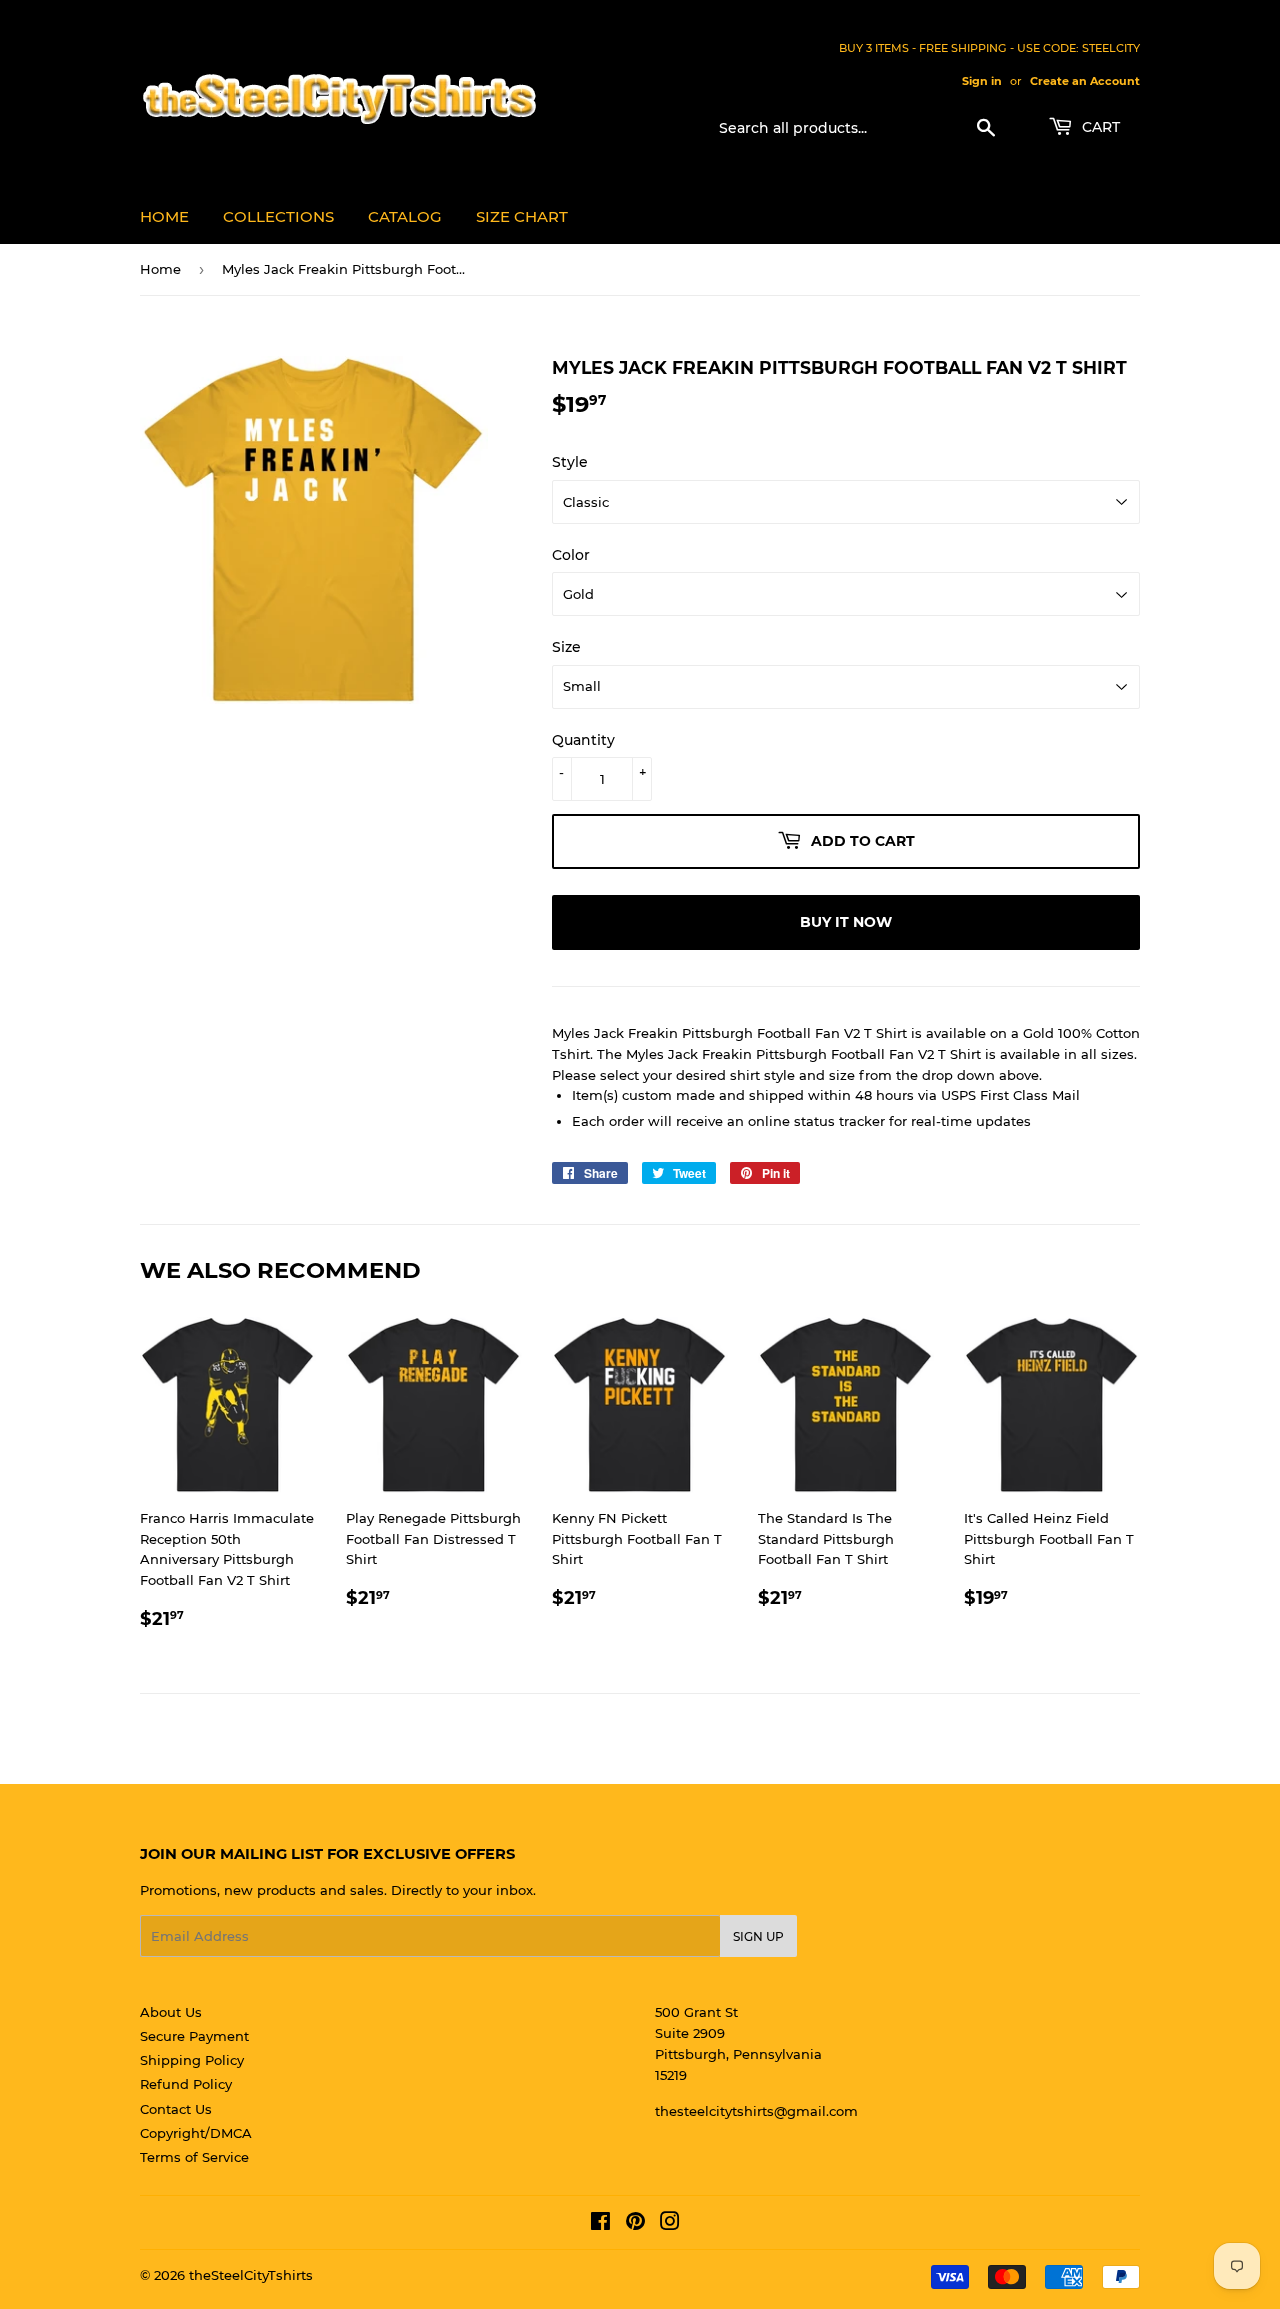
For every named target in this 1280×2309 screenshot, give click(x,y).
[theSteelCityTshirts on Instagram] (670, 2224)
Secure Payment (194, 2036)
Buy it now (846, 922)
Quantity (583, 740)
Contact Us (176, 2109)
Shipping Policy (192, 2060)
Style (570, 462)
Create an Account (1085, 81)
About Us (171, 2012)
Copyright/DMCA (196, 2133)
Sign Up (758, 1936)
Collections (278, 216)
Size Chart (522, 216)
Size (566, 647)
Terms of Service (194, 2157)
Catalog (405, 216)
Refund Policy (186, 2084)
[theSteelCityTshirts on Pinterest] (635, 2224)
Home (164, 216)
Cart (1099, 127)
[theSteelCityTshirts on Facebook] (600, 2224)
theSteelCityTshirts (251, 2275)
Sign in (982, 81)
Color (571, 555)
